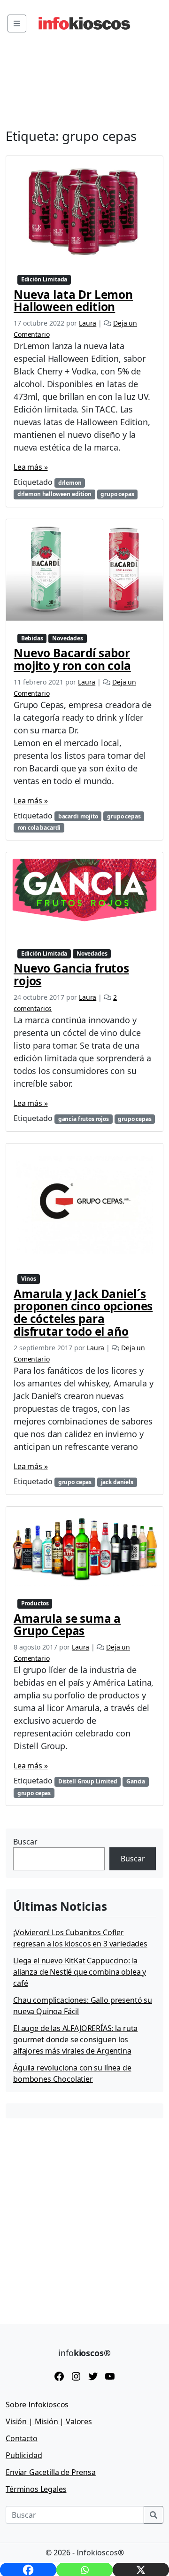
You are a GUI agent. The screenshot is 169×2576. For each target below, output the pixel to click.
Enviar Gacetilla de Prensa (51, 2472)
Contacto (22, 2438)
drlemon (70, 483)
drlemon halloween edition (54, 494)
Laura (88, 323)
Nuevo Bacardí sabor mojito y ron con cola (72, 659)
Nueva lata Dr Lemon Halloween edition (73, 301)
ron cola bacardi (39, 828)
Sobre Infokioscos (37, 2405)
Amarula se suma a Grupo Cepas (67, 1625)
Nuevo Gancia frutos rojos (71, 974)
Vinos (29, 1279)
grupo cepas (117, 494)
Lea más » (31, 467)
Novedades (68, 638)
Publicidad (24, 2455)
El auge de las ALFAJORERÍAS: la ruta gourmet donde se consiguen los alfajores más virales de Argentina (75, 2039)
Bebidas (32, 638)
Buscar (25, 1842)
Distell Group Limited (88, 1781)
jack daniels (117, 1482)
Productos (35, 1603)
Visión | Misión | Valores (49, 2421)
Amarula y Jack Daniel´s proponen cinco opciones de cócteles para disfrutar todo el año (83, 1313)
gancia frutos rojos (84, 1119)
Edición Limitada (44, 279)
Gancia (136, 1781)
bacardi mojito (78, 816)
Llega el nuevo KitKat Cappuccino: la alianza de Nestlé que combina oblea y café (80, 1972)
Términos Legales (36, 2489)
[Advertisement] (84, 2214)
